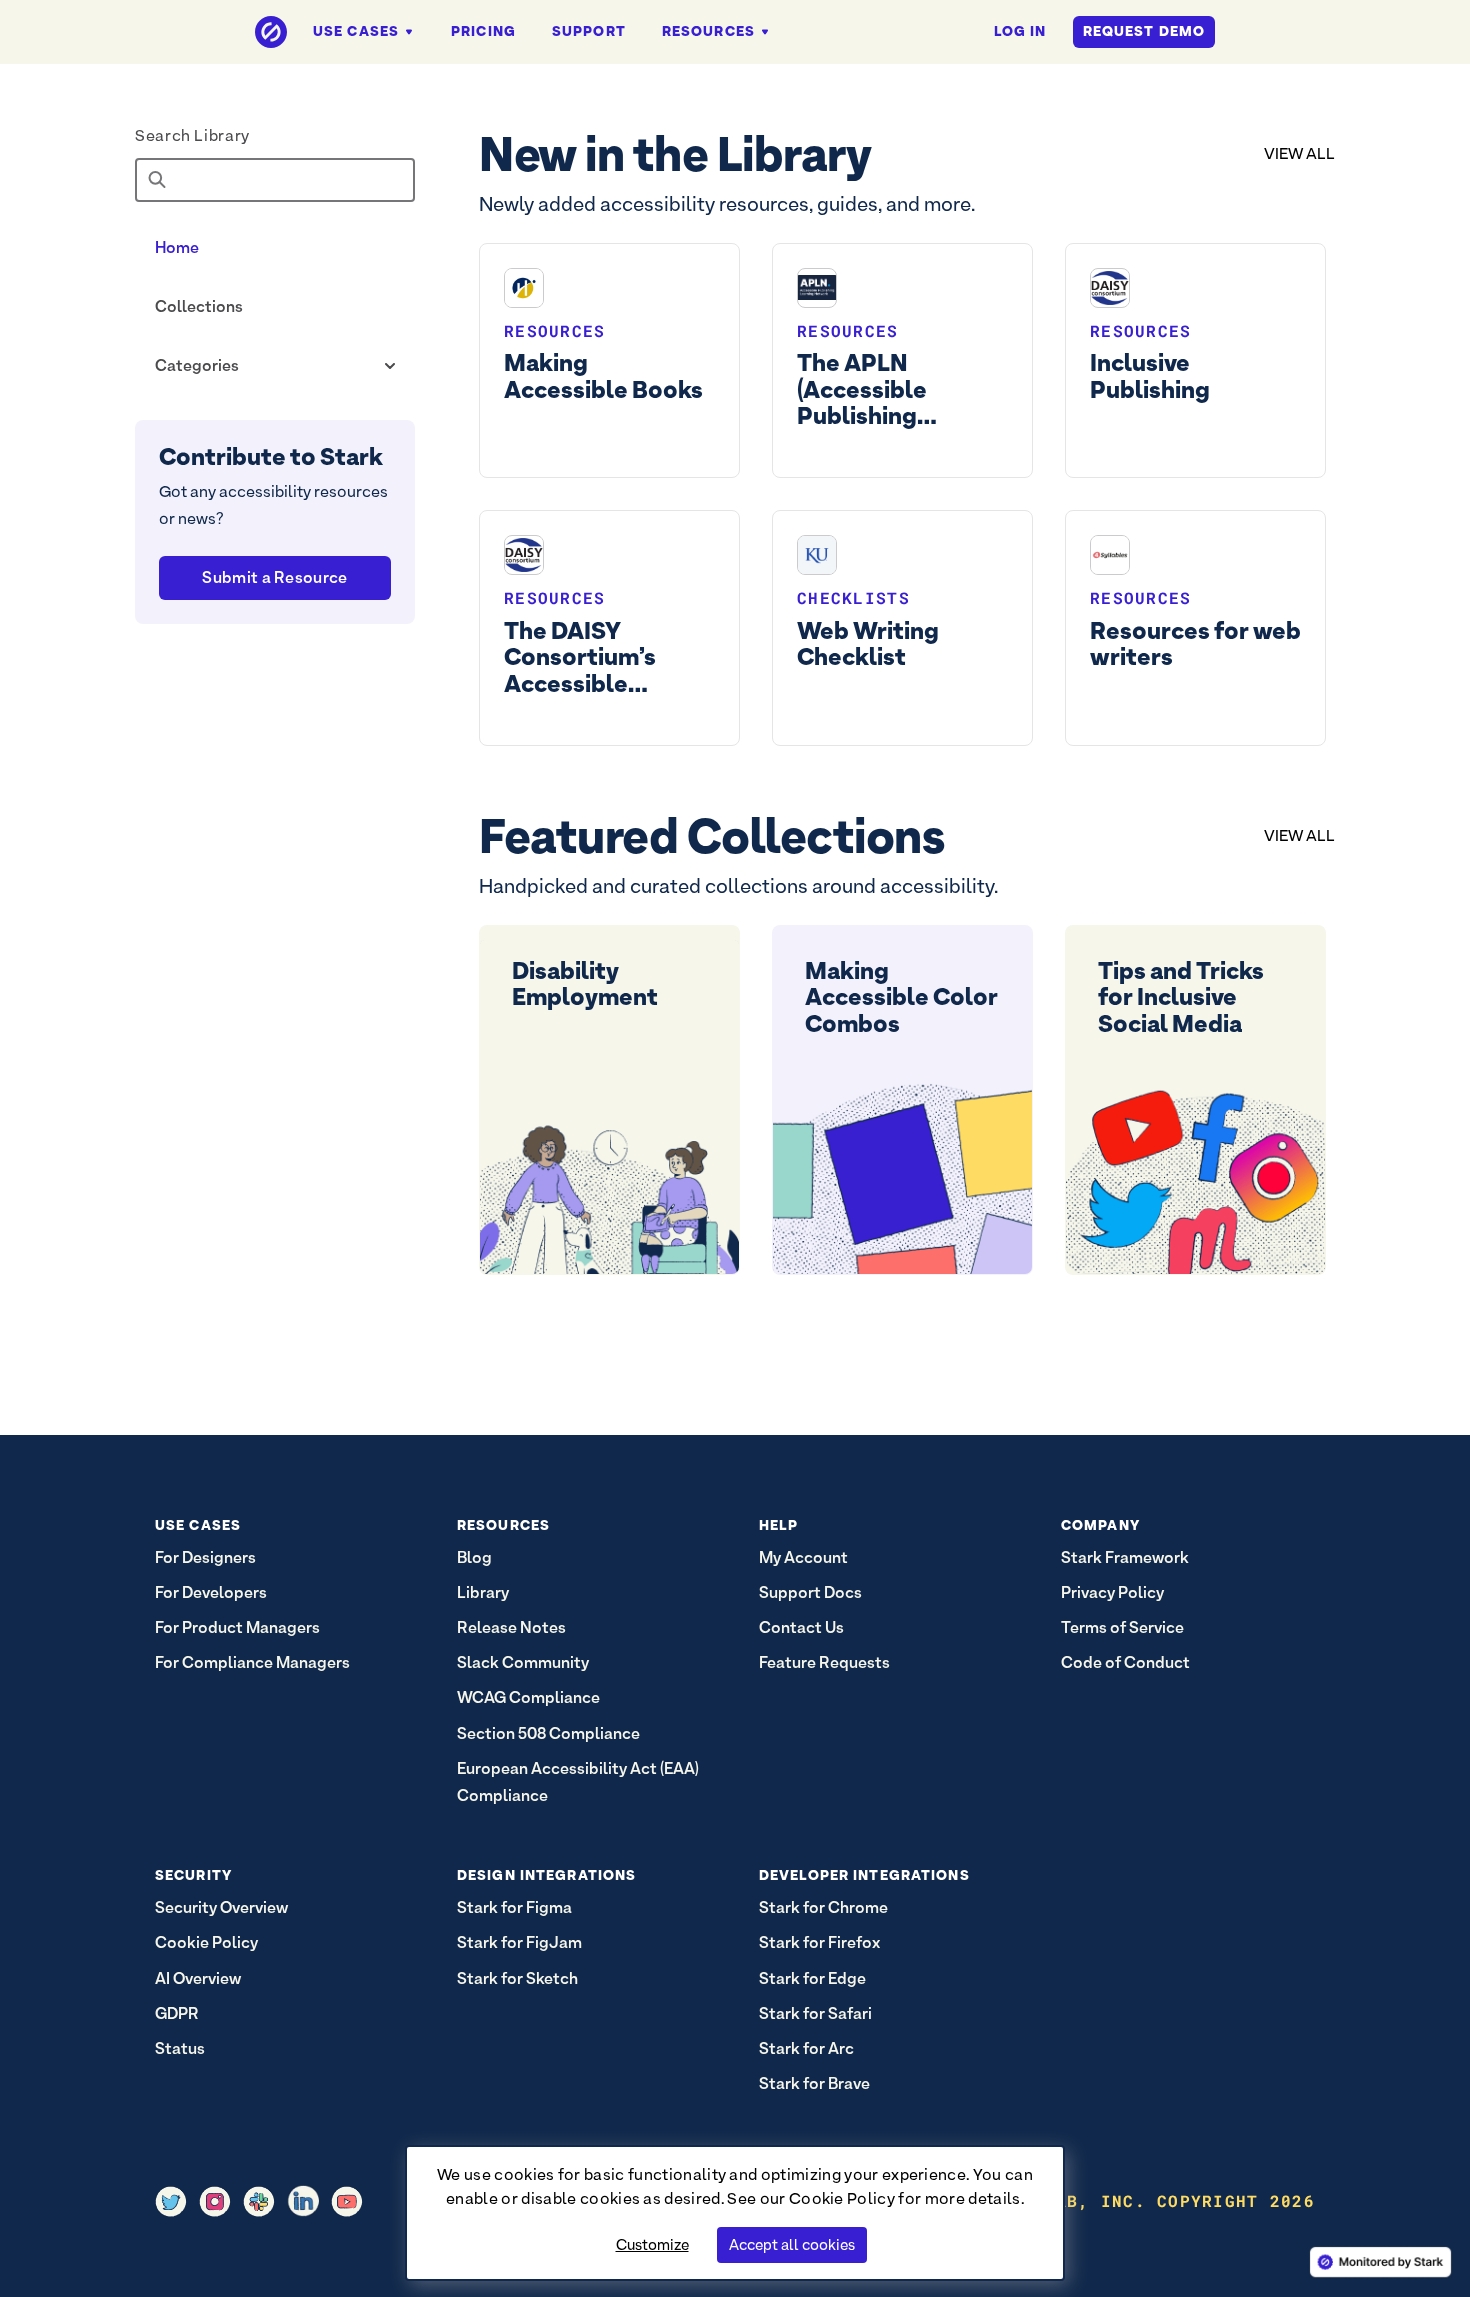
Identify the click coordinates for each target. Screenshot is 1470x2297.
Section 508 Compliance (548, 1733)
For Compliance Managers (252, 1662)
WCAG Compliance (528, 1697)
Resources (708, 31)
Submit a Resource (274, 577)
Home (177, 247)
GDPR (177, 2013)
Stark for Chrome (823, 1907)
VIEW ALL (1299, 153)
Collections (199, 306)
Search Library (192, 136)
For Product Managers (237, 1627)
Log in (1020, 31)
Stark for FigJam (519, 1942)
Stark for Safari (815, 2013)
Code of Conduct (1125, 1662)
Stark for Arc (806, 2048)
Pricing (483, 31)
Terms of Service (1122, 1627)
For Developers (211, 1592)
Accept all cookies (792, 2244)
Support (589, 31)
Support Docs (810, 1592)
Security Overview (221, 1907)
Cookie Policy (842, 2198)
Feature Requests (824, 1662)
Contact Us (801, 1627)
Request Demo (1144, 31)
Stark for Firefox (819, 1942)
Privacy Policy (1112, 1592)
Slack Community (523, 1662)
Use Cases (356, 31)
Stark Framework (1125, 1557)
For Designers (205, 1557)
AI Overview (198, 1978)
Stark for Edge (812, 1978)
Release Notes (511, 1627)
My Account (803, 1557)
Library (483, 1592)
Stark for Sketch (517, 1978)
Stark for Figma (514, 1907)
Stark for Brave (814, 2083)
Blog (474, 1557)
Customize (652, 2244)
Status (180, 2048)
